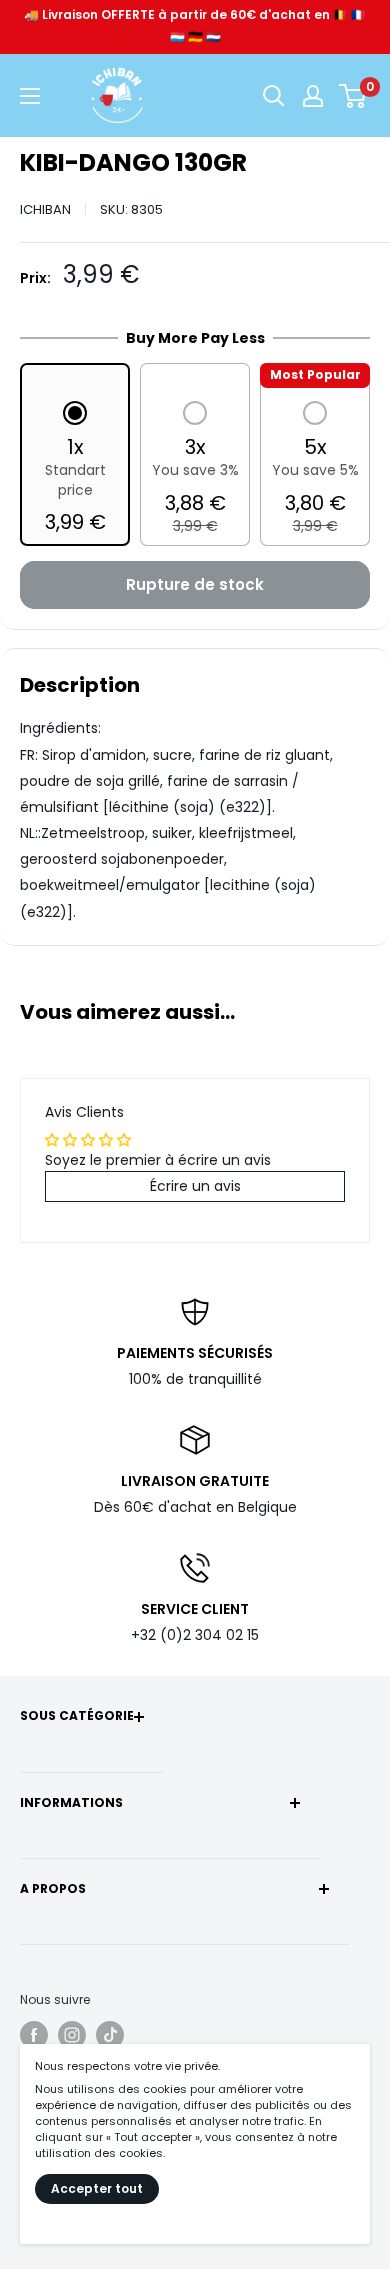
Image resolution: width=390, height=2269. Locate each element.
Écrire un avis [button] (195, 1186)
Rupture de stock (195, 584)
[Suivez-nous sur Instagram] (72, 2035)
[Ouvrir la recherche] (274, 96)
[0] (353, 96)
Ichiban (45, 209)
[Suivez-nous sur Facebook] (34, 2035)
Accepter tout (97, 2188)
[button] (75, 469)
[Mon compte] (313, 96)
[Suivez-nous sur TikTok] (110, 2035)
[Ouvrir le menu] (30, 96)
